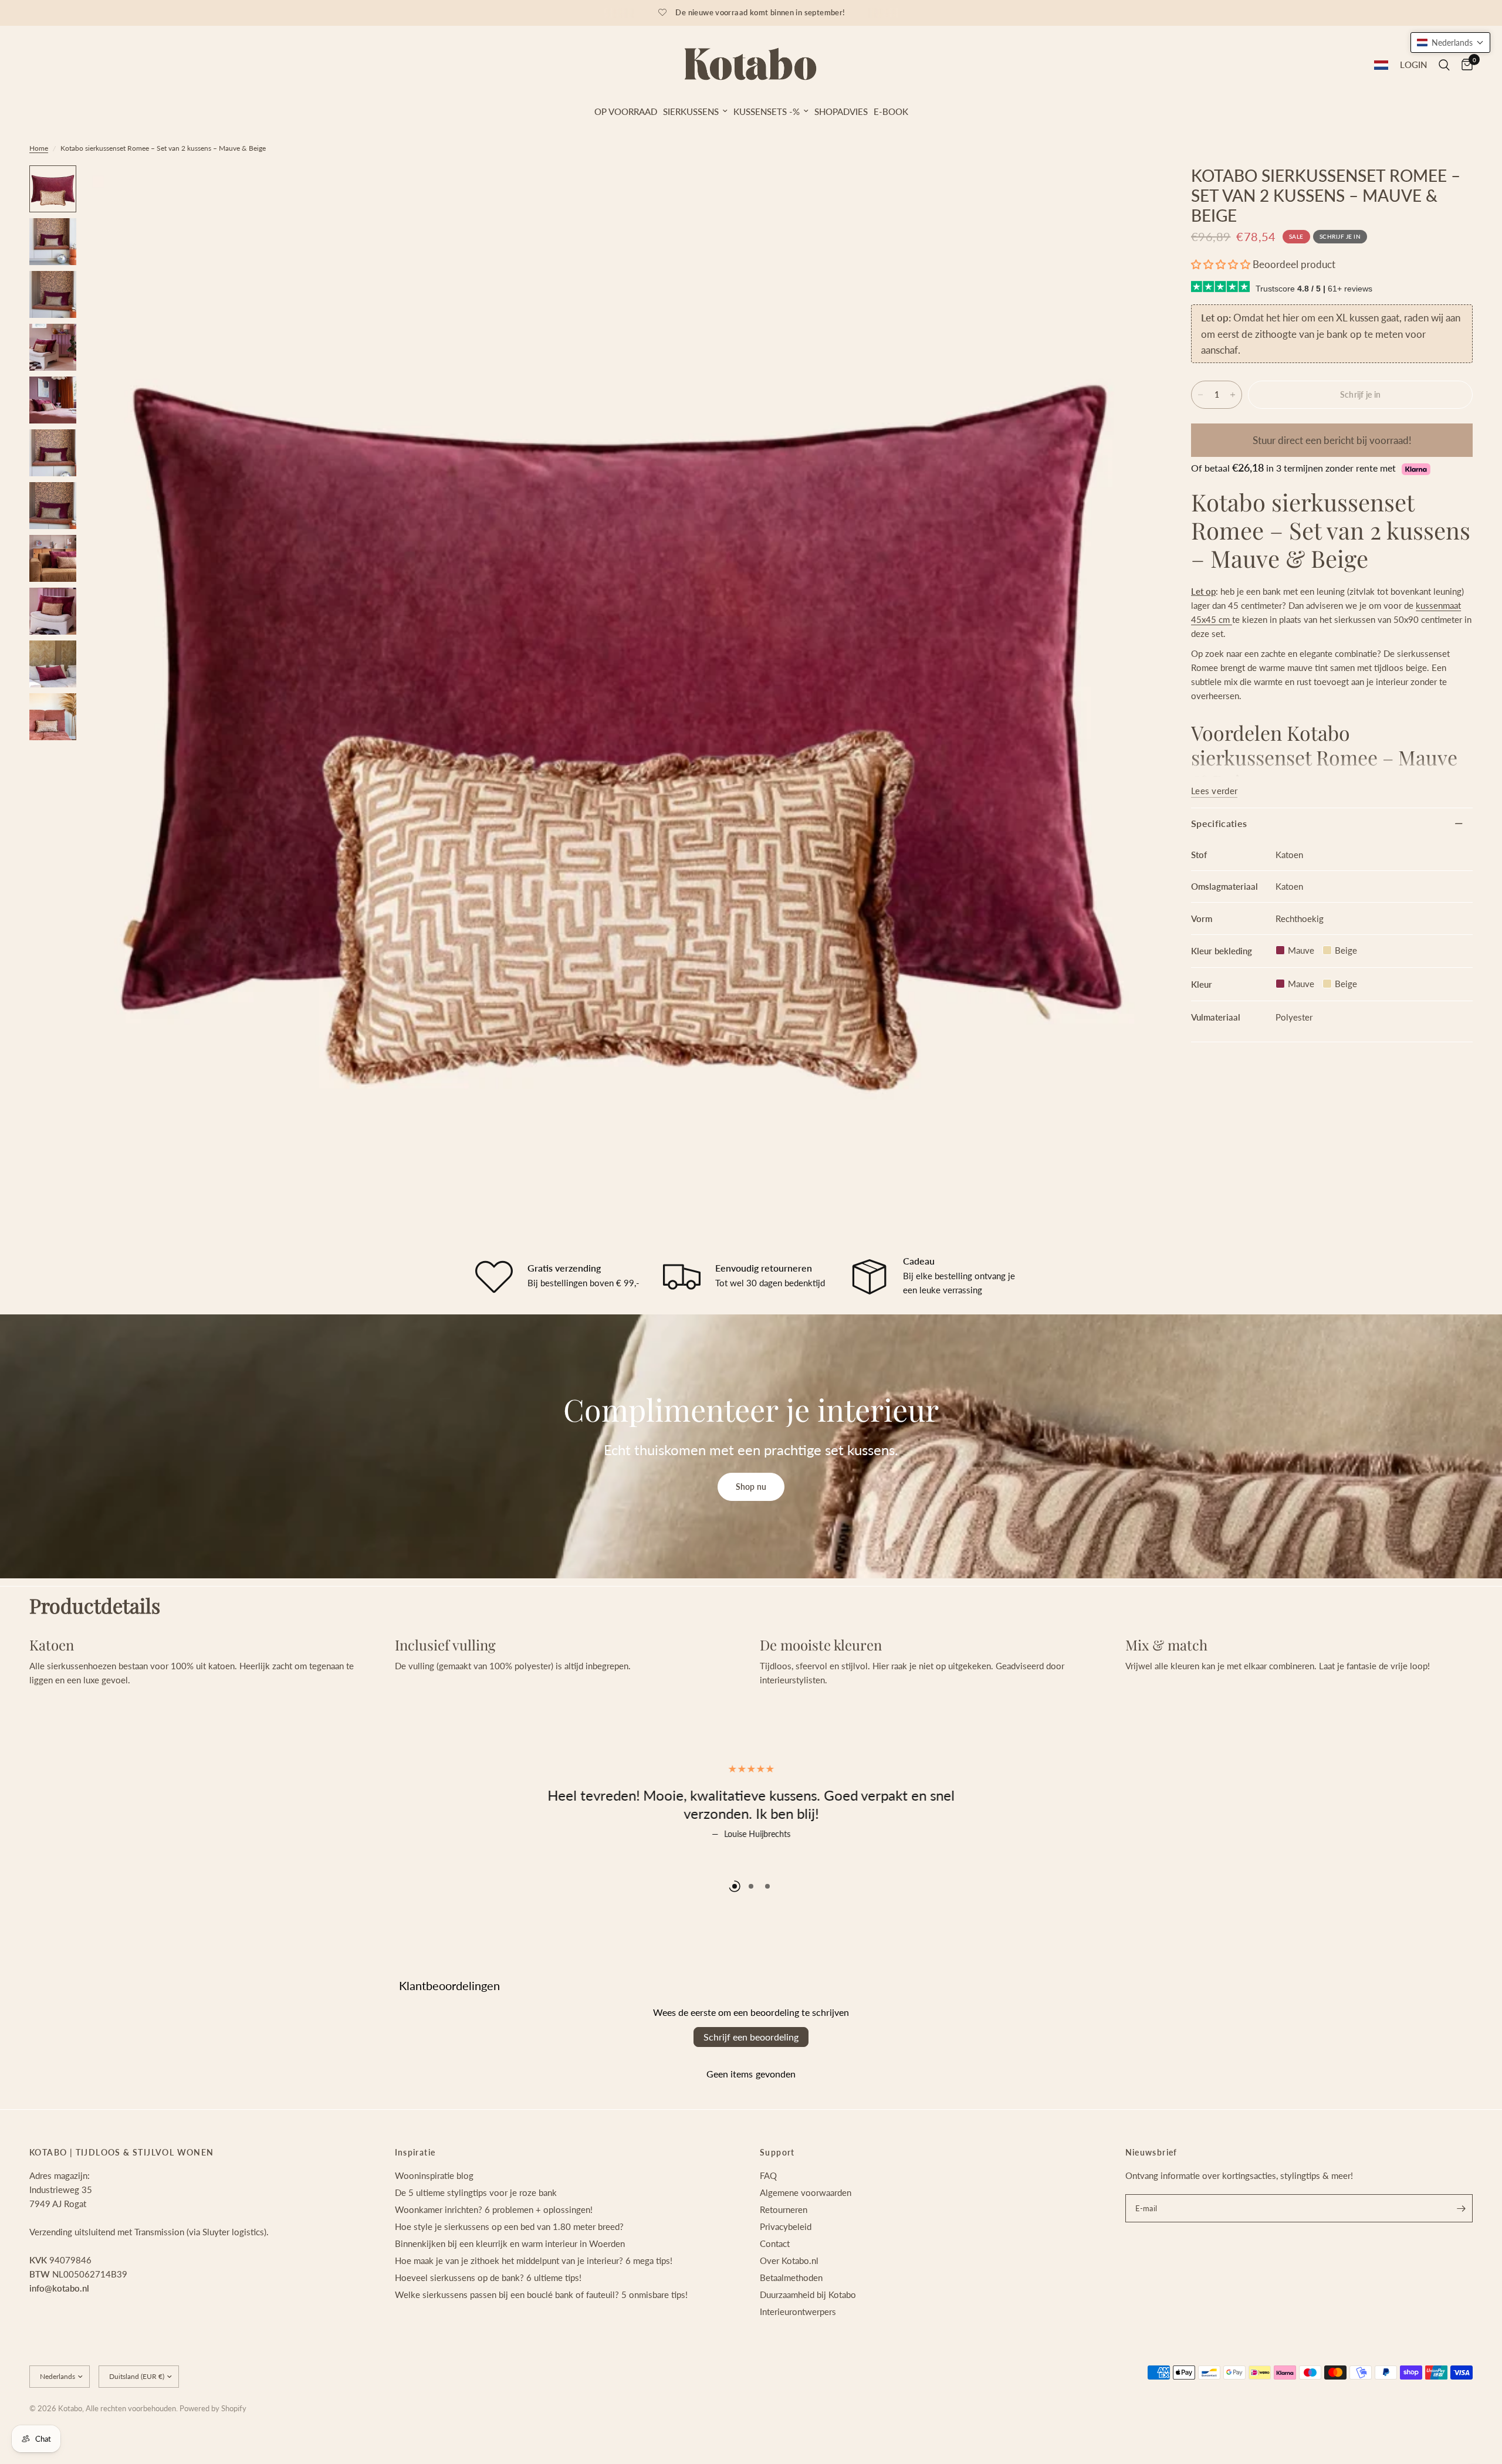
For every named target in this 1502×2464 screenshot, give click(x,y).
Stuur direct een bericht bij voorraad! (1332, 440)
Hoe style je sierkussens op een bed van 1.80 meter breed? (509, 2272)
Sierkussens (691, 111)
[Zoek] (1444, 65)
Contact (775, 2289)
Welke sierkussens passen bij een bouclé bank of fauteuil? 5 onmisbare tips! (541, 2340)
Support (777, 2198)
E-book (891, 111)
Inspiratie (415, 2198)
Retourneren (784, 2255)
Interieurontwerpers (798, 2357)
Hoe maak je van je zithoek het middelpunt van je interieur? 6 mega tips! (534, 2306)
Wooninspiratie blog (434, 2221)
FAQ (768, 2221)
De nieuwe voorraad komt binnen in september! (760, 12)
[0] (1464, 65)
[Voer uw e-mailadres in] (1461, 2253)
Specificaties (1219, 823)
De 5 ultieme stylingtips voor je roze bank (476, 2238)
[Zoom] (1131, 190)
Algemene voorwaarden (806, 2238)
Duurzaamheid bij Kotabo (808, 2340)
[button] (1221, 264)
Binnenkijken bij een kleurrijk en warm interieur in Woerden (510, 2289)
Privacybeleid (786, 2272)
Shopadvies (841, 111)
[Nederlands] (1381, 65)
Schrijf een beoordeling (751, 2082)
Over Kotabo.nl (789, 2306)
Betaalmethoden (791, 2323)
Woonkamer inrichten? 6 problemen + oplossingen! (494, 2255)
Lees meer (751, 1860)
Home (39, 148)
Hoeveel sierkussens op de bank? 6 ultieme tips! (488, 2323)
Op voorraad (626, 111)
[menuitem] (626, 111)
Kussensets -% (767, 111)
